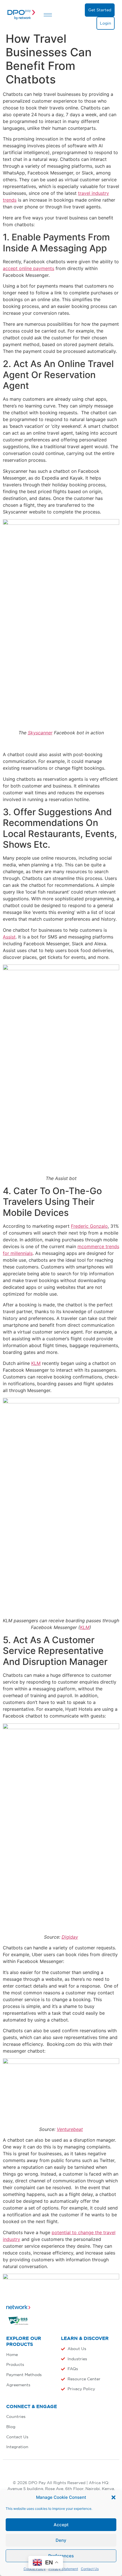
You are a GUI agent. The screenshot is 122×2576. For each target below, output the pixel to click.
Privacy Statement (63, 2569)
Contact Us (90, 2569)
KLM (36, 1363)
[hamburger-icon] (48, 15)
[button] (113, 2497)
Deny (61, 2540)
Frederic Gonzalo (89, 1226)
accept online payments (29, 268)
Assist (9, 937)
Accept (61, 2525)
